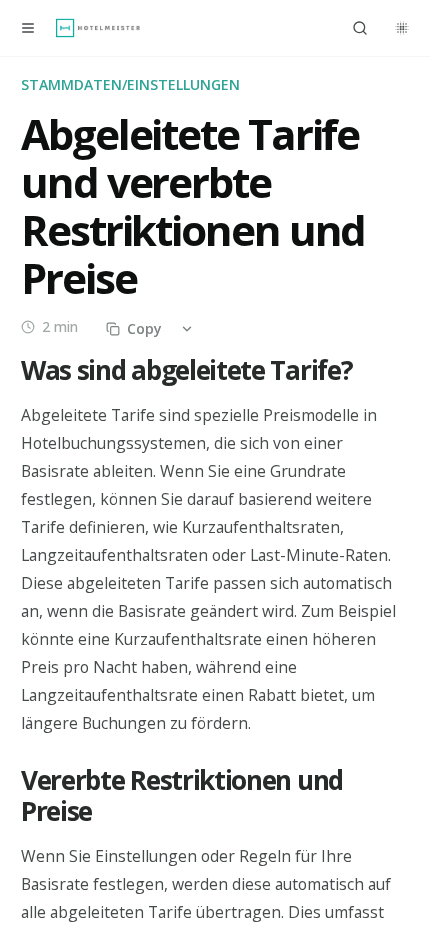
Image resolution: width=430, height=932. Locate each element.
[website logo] (98, 28)
